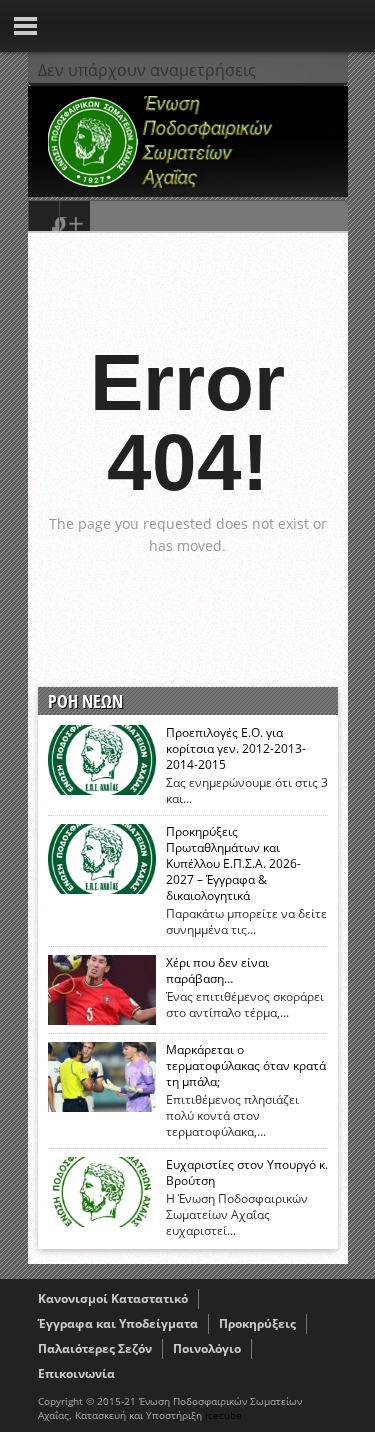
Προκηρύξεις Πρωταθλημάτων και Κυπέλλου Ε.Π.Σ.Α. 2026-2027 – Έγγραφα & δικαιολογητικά (233, 864)
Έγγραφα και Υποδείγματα (118, 1323)
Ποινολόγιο (207, 1348)
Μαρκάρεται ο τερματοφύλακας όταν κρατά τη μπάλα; (246, 1066)
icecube (223, 1415)
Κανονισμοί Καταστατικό (113, 1298)
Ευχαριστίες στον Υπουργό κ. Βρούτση (247, 1173)
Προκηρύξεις (257, 1323)
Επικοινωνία (76, 1373)
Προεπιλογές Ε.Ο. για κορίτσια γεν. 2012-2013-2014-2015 (236, 749)
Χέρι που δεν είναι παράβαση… (217, 971)
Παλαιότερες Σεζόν (95, 1348)
